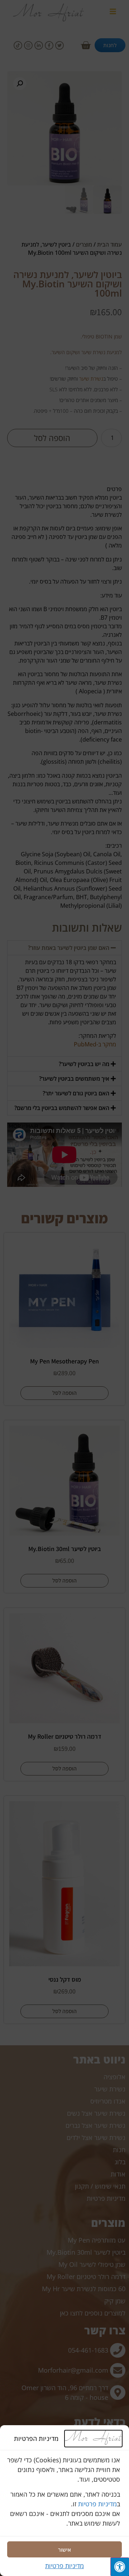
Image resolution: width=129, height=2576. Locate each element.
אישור (64, 2550)
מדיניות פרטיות (97, 2504)
